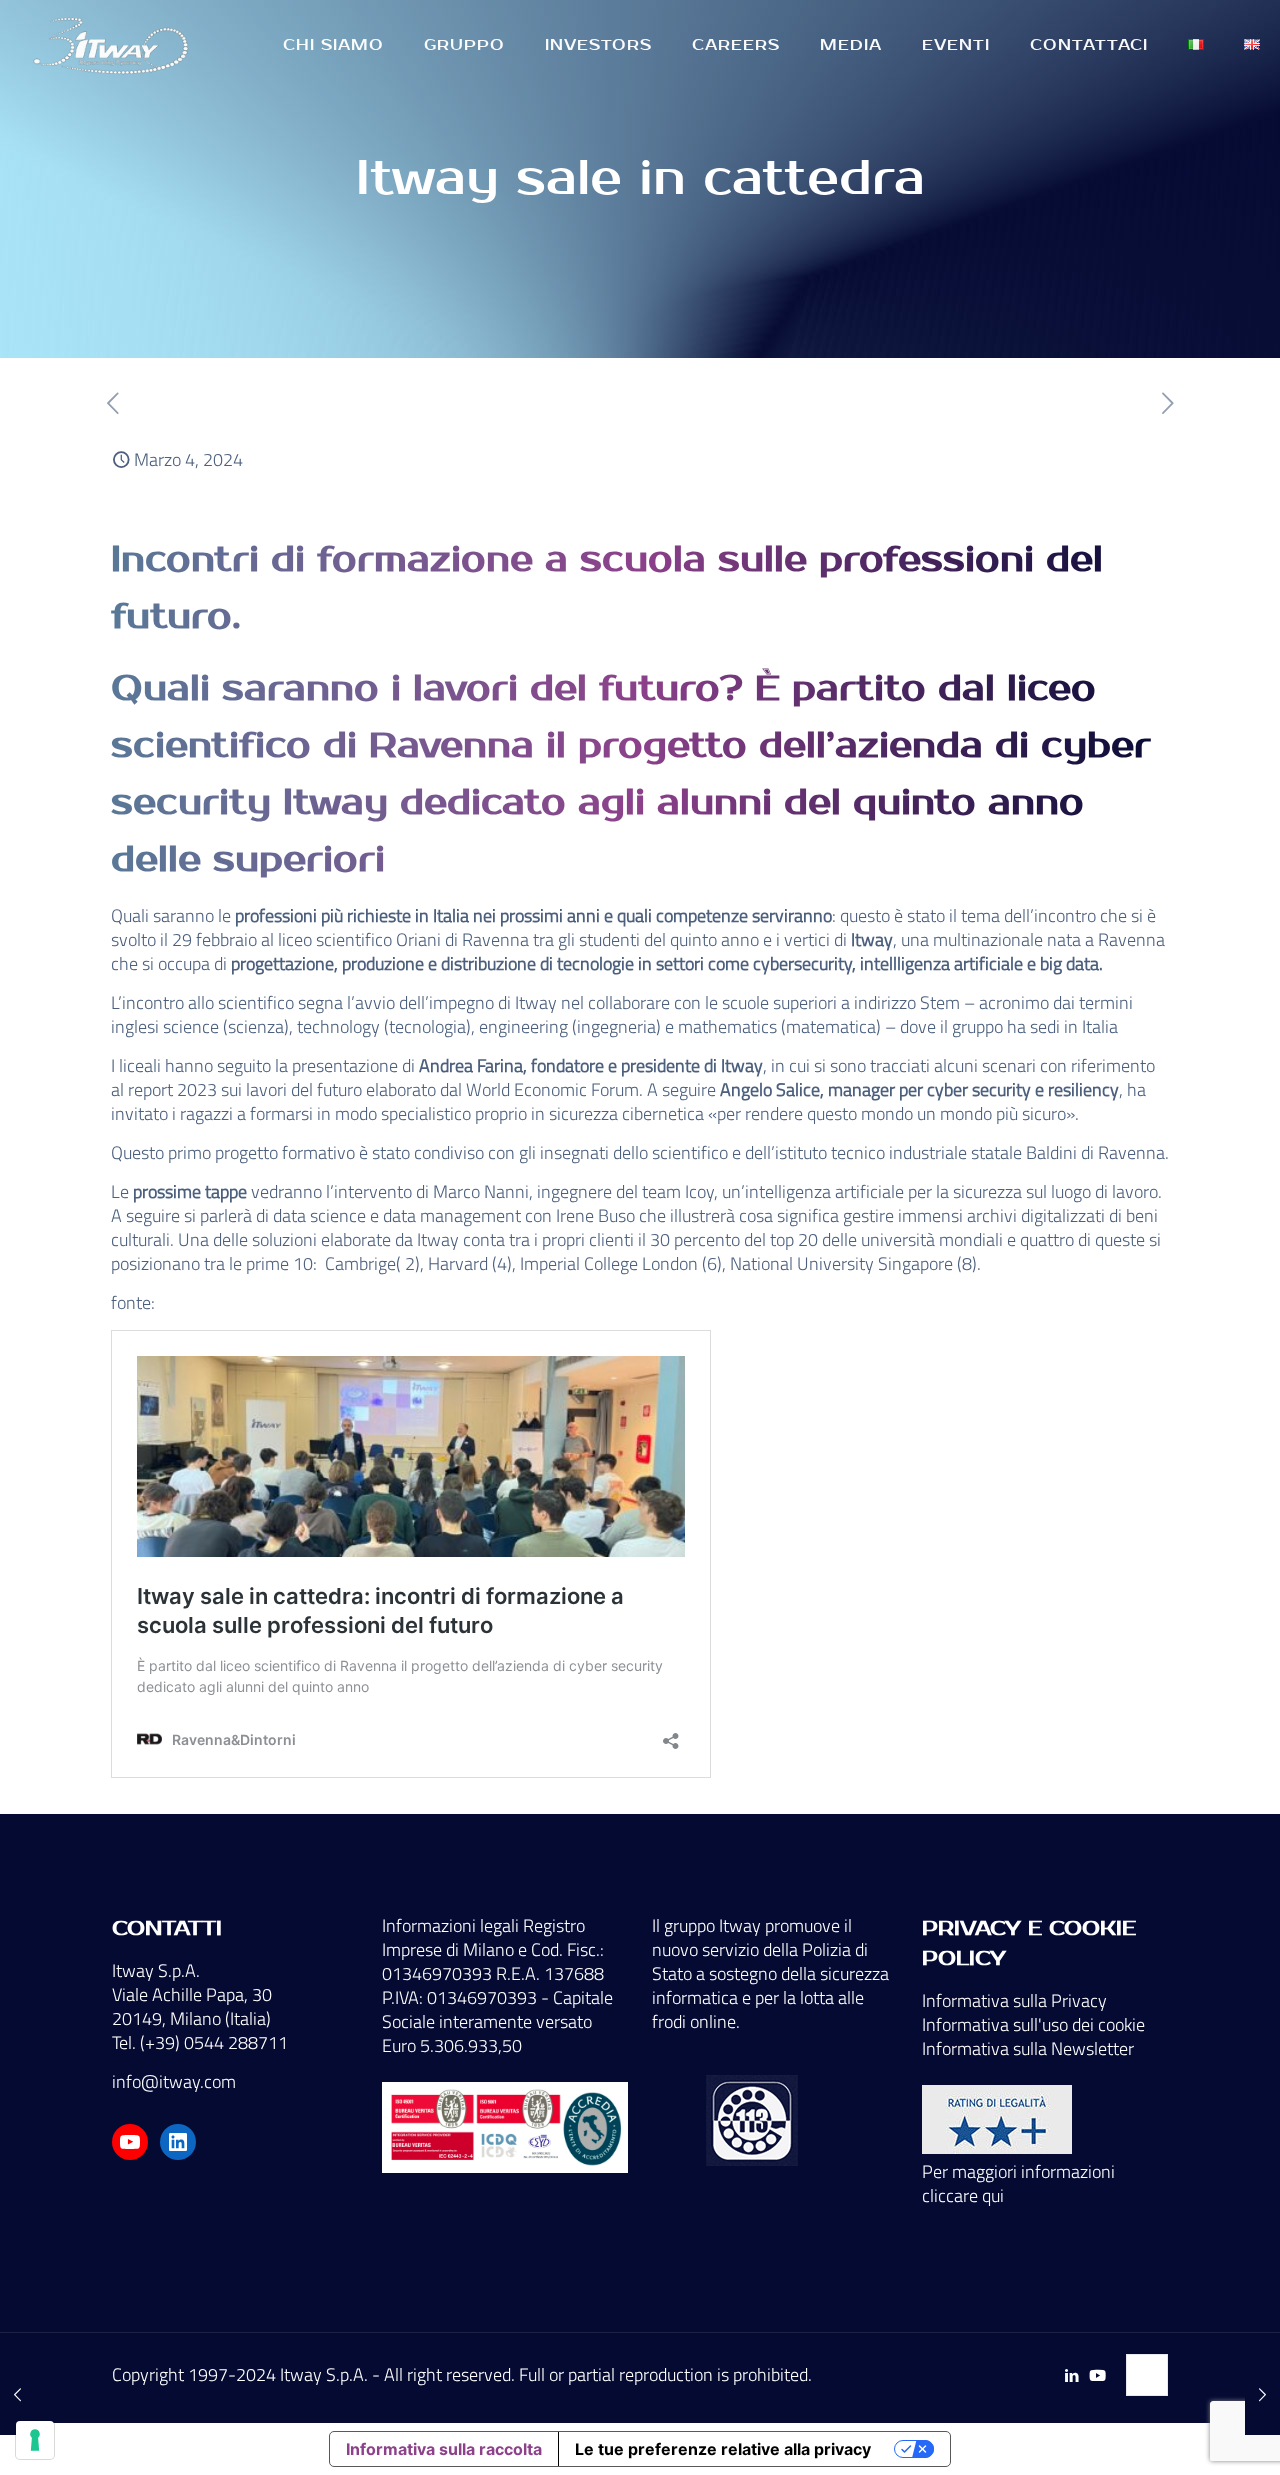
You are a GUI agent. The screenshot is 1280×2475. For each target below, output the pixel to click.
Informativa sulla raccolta (444, 2449)
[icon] (1097, 2375)
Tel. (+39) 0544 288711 (200, 2042)
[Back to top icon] (1147, 2375)
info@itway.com (174, 2081)
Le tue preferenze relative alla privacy (723, 2449)
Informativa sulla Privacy (1014, 2000)
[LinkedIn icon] (1071, 2375)
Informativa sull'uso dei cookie (1033, 2024)
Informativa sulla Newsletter (1028, 2048)
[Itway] (114, 45)
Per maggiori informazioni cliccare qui (1018, 2183)
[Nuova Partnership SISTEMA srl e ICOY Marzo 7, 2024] (1262, 2395)
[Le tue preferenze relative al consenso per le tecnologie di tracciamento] (35, 2440)
